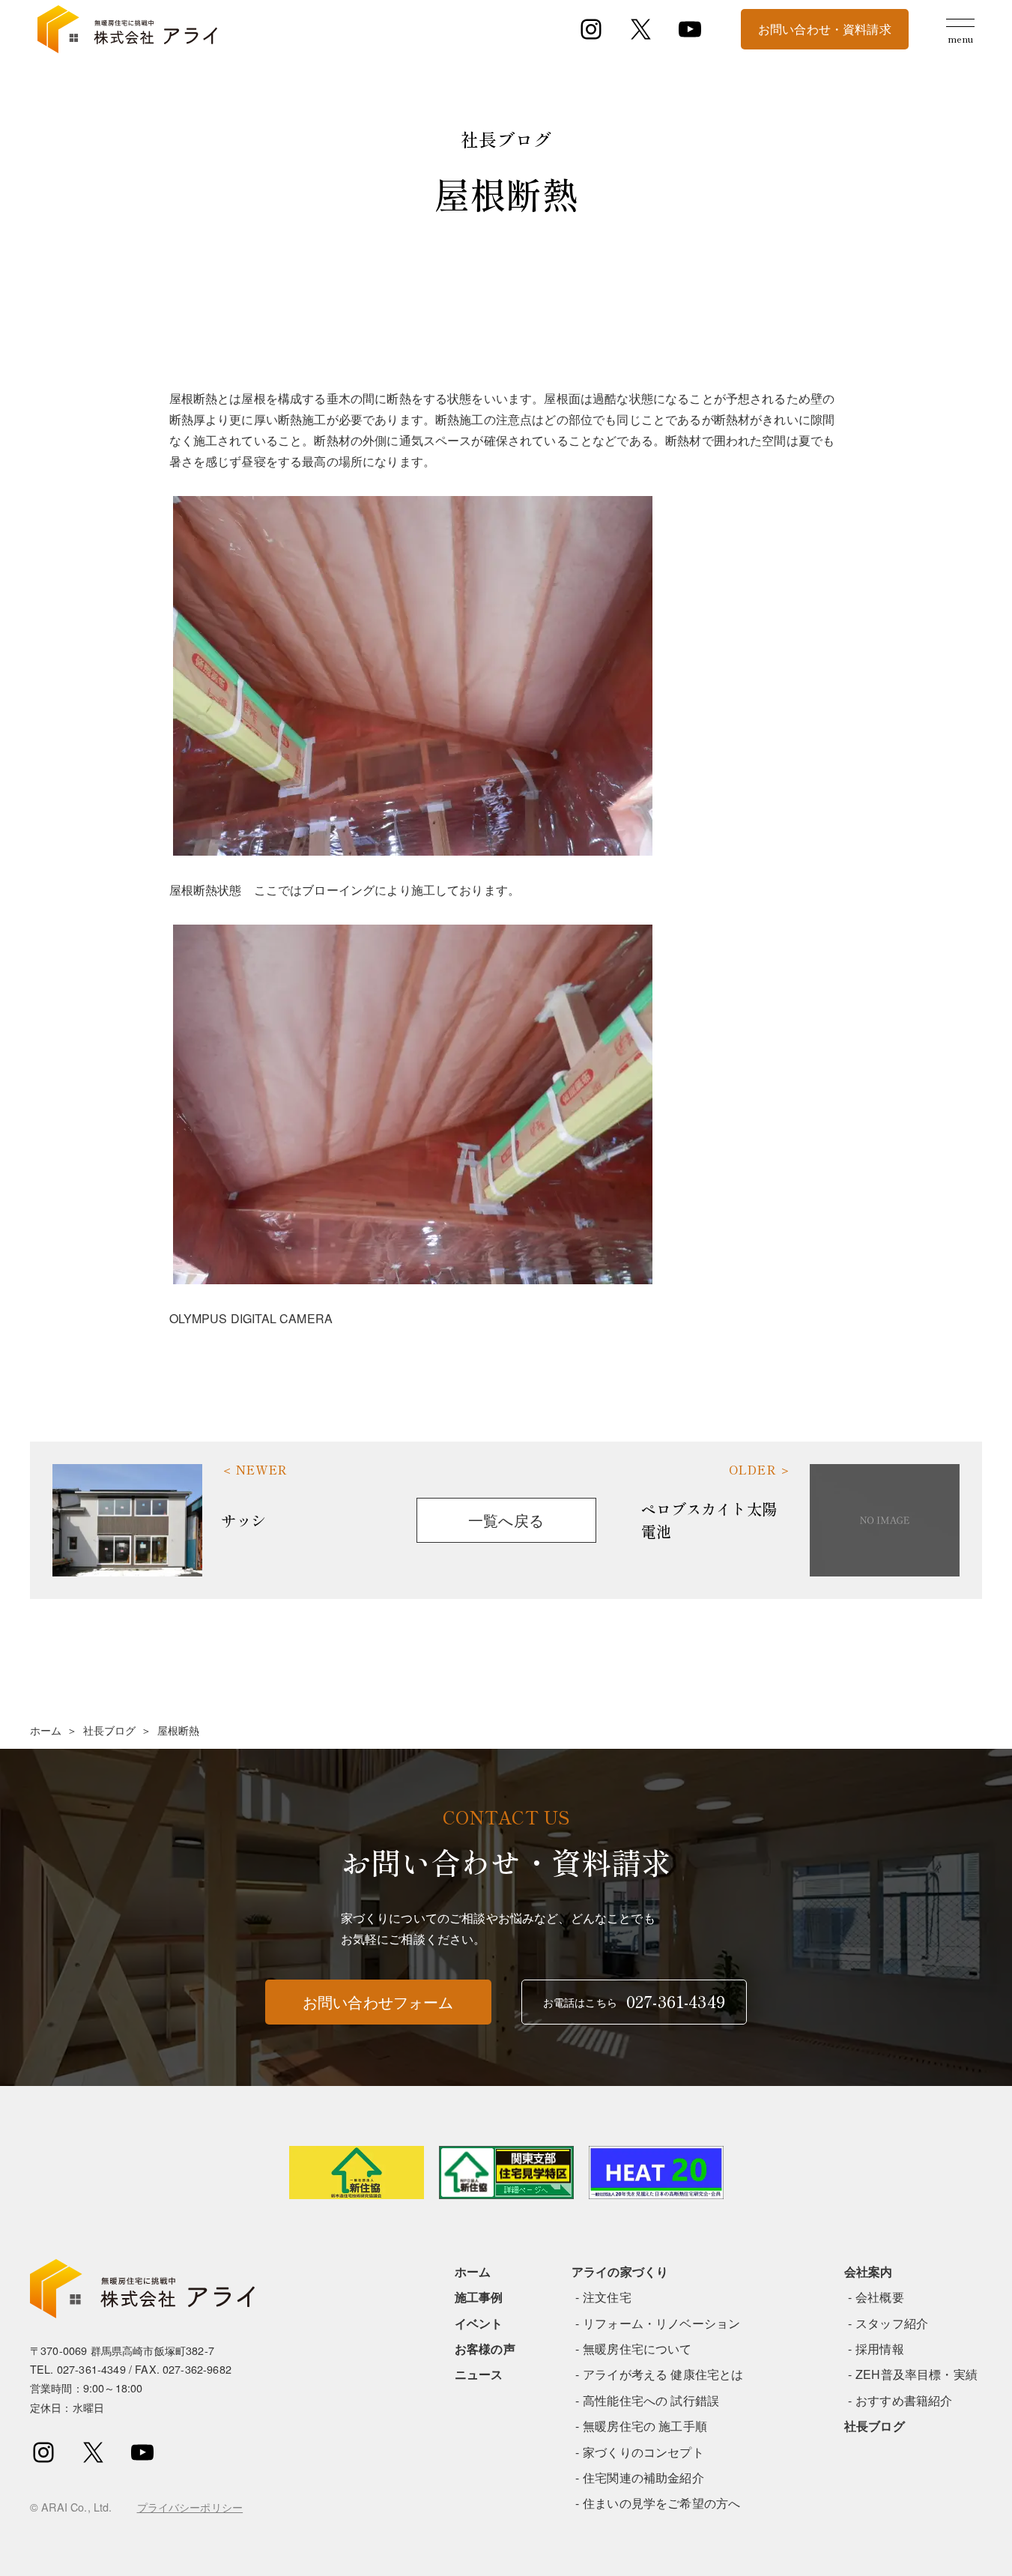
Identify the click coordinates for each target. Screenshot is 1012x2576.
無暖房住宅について (637, 2349)
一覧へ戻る (506, 1520)
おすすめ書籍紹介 (904, 2400)
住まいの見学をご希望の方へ (661, 2503)
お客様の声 (485, 2349)
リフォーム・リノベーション (661, 2323)
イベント (479, 2323)
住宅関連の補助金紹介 (643, 2477)
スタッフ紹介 (892, 2323)
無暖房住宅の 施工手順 (645, 2426)
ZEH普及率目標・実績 (916, 2374)
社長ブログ (110, 1730)
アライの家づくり (620, 2271)
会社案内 (869, 2271)
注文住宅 (607, 2297)
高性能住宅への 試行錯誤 (651, 2400)
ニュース (479, 2374)
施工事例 (479, 2297)
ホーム (46, 1730)
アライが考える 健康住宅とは (663, 2374)
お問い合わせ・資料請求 (825, 29)
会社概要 (880, 2297)
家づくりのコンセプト (643, 2452)
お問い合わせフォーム (378, 2002)
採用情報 (880, 2349)
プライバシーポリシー (190, 2507)
